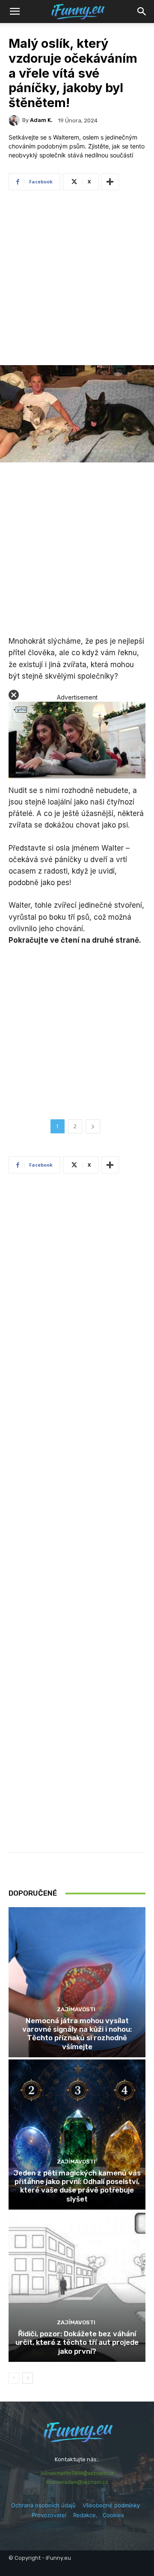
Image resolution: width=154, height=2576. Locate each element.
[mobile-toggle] (15, 12)
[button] (142, 12)
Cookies (113, 2515)
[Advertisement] (77, 280)
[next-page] (28, 2378)
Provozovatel (49, 2515)
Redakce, (88, 2515)
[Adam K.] (15, 120)
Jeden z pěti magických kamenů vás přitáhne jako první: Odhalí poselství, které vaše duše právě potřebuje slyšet (77, 2186)
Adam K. (41, 120)
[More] (110, 182)
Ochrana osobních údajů (43, 2505)
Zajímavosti (76, 2009)
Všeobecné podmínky (111, 2505)
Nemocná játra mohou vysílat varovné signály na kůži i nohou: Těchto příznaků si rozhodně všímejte (77, 2034)
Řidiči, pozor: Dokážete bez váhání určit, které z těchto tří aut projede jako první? (77, 2342)
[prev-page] (14, 2378)
